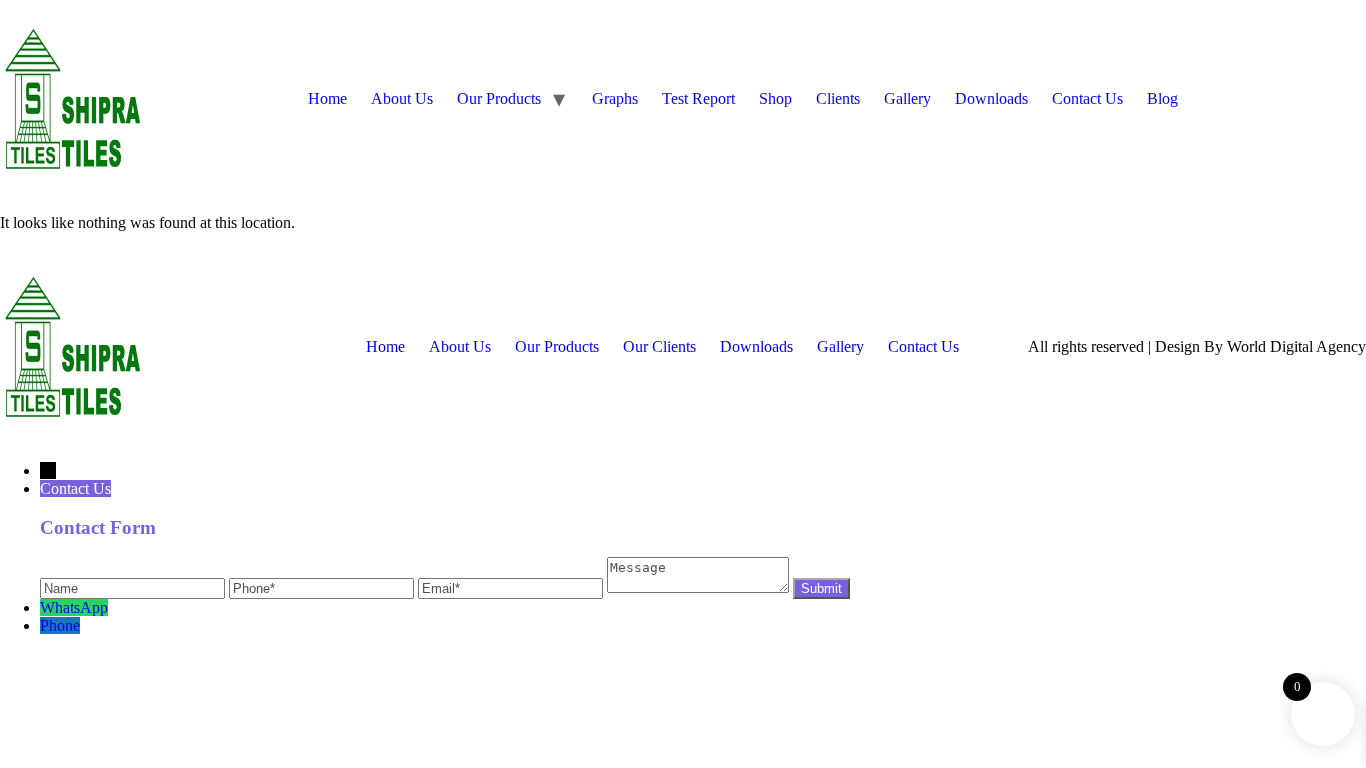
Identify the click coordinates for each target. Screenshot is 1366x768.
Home (327, 98)
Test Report (698, 98)
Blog (1162, 98)
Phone (60, 625)
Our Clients (659, 346)
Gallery (907, 98)
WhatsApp (74, 607)
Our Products (499, 98)
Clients (838, 98)
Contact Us (1087, 98)
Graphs (615, 98)
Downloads (991, 98)
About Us (402, 98)
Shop (775, 98)
